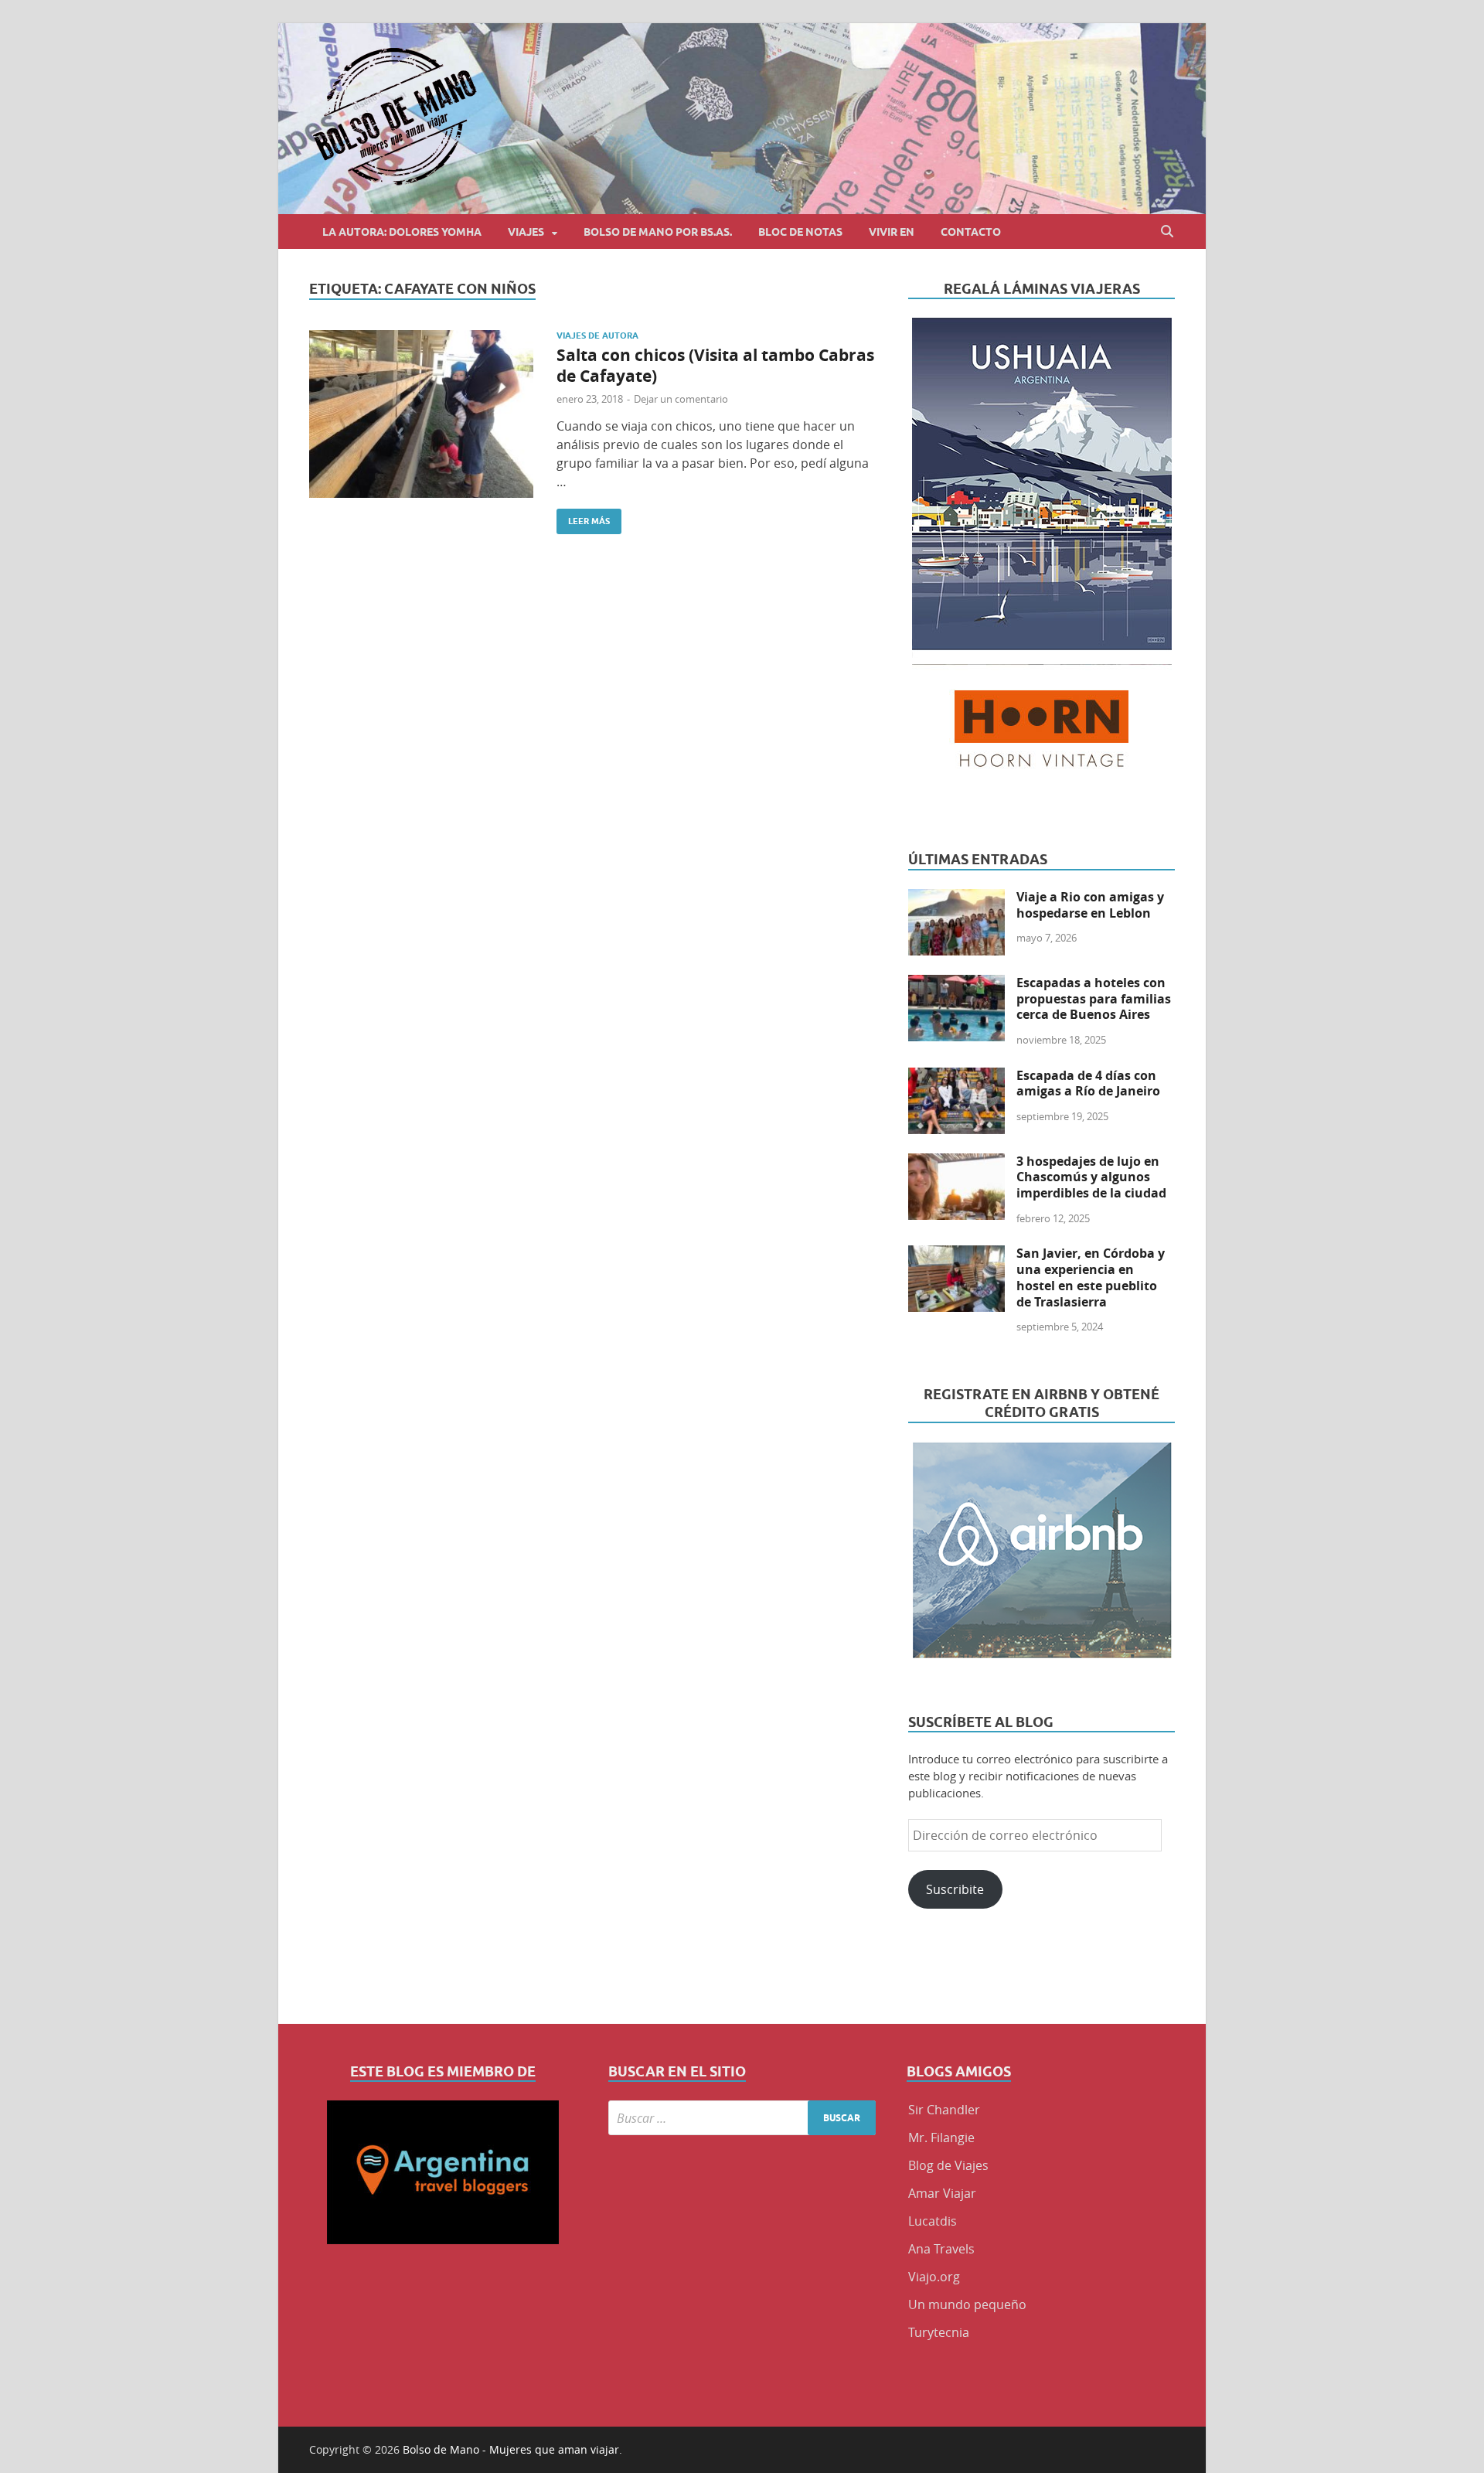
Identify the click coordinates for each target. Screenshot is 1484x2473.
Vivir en (892, 232)
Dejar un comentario (681, 399)
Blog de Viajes (948, 2165)
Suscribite (955, 1889)
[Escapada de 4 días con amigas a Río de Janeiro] (956, 1077)
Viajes (526, 232)
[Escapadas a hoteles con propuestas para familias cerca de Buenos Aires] (956, 984)
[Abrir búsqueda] (1167, 232)
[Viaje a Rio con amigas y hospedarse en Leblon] (956, 898)
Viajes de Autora (597, 336)
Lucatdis (933, 2221)
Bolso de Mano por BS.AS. (658, 232)
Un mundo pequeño (967, 2304)
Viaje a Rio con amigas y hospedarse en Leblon (1090, 905)
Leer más (583, 518)
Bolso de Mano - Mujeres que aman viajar (511, 2449)
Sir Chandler (944, 2110)
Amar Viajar (942, 2193)
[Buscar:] (742, 2118)
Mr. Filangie (941, 2137)
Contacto (971, 232)
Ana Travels (941, 2249)
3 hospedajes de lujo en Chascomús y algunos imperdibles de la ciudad (1091, 1177)
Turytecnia (939, 2332)
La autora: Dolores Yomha (402, 232)
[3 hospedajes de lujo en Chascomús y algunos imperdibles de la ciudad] (956, 1163)
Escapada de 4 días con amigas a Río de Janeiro (1088, 1083)
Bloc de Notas (800, 232)
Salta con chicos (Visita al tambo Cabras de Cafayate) (715, 366)
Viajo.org (934, 2277)
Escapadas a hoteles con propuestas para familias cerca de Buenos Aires (1094, 999)
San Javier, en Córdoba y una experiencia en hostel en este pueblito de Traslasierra (1091, 1277)
